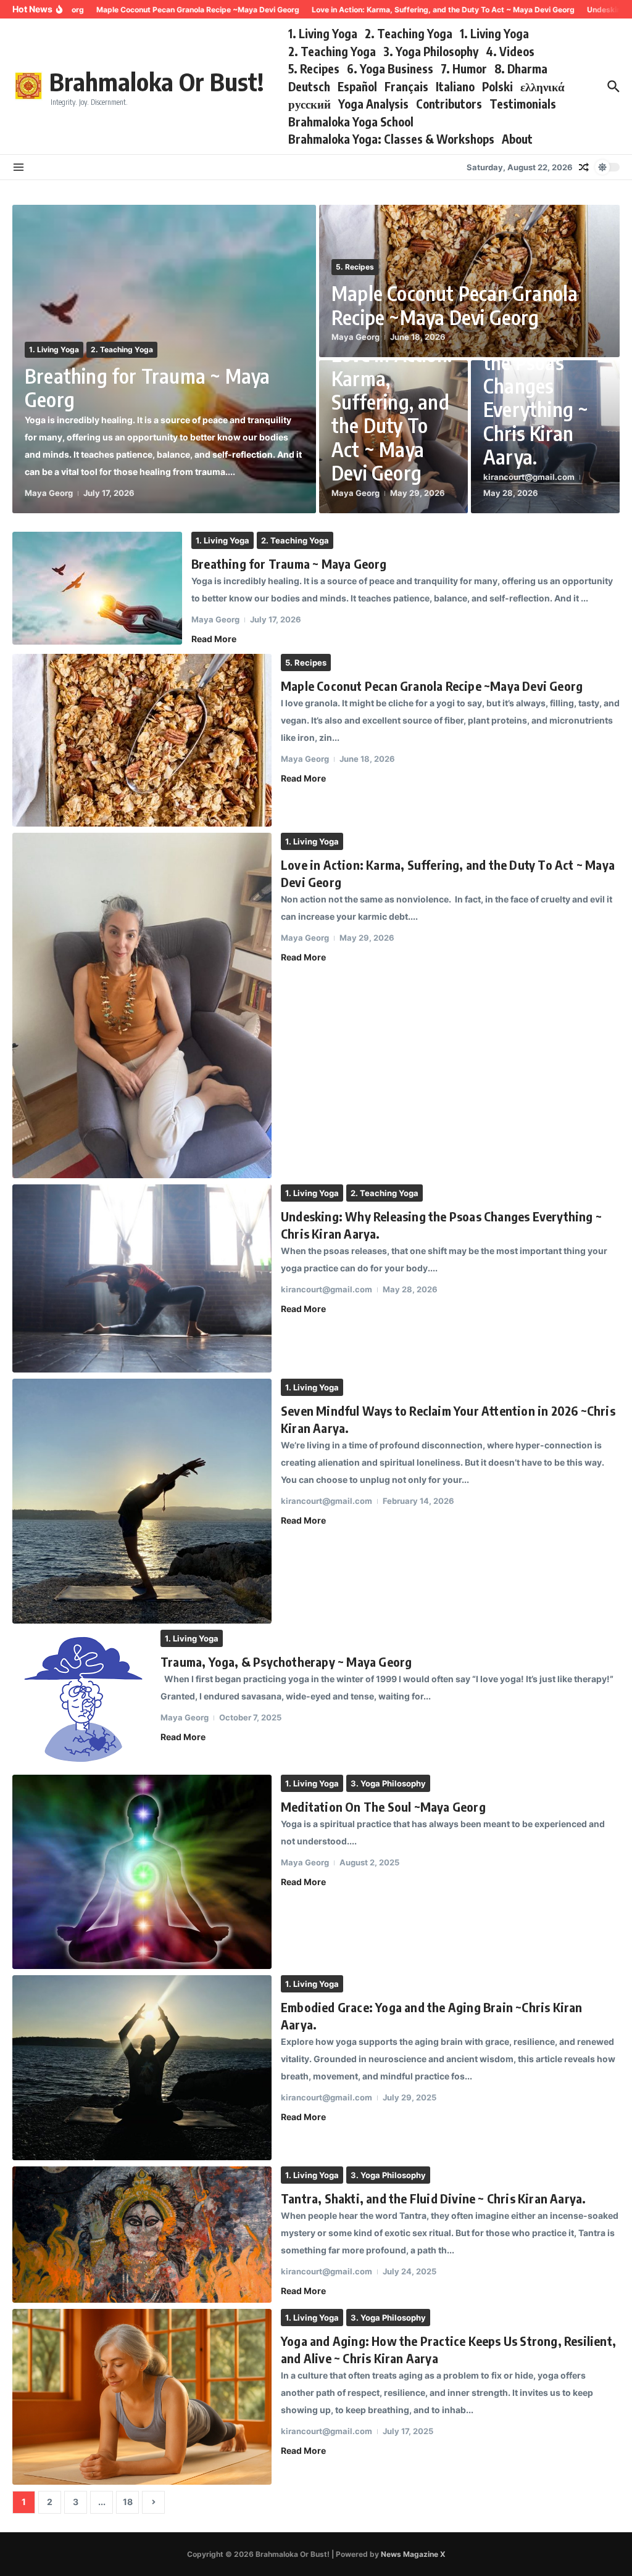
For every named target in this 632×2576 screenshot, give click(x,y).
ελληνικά (543, 86)
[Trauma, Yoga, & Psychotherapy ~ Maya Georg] (82, 1699)
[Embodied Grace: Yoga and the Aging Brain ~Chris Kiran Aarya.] (142, 2067)
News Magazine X (413, 2554)
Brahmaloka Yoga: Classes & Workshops (391, 139)
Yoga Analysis (373, 104)
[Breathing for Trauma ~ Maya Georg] (97, 588)
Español (357, 86)
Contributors (449, 104)
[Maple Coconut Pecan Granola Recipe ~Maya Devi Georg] (142, 740)
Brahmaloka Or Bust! (156, 81)
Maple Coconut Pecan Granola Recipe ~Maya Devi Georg (455, 305)
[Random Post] (584, 167)
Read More (214, 639)
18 (128, 2502)
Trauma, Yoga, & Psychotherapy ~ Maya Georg (286, 1662)
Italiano (455, 86)
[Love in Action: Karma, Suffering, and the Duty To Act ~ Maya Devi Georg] (142, 1006)
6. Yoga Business (390, 68)
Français (406, 86)
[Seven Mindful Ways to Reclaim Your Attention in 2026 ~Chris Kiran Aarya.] (142, 1501)
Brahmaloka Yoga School (351, 122)
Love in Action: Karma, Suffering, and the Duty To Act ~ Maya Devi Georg (392, 413)
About (517, 139)
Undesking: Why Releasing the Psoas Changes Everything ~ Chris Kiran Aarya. (545, 386)
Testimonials (523, 104)
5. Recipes (314, 68)
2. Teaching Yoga (409, 33)
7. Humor (464, 68)
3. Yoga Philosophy (431, 51)
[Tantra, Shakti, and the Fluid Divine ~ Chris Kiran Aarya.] (142, 2235)
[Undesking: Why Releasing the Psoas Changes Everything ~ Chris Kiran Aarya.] (142, 1278)
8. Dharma (521, 68)
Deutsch (309, 86)
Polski (497, 86)
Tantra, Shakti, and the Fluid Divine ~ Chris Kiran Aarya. (433, 2198)
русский (310, 104)
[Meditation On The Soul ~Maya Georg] (142, 1872)
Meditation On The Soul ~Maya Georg (383, 1806)
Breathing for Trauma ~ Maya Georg (147, 387)
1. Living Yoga (323, 33)
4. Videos (510, 51)
